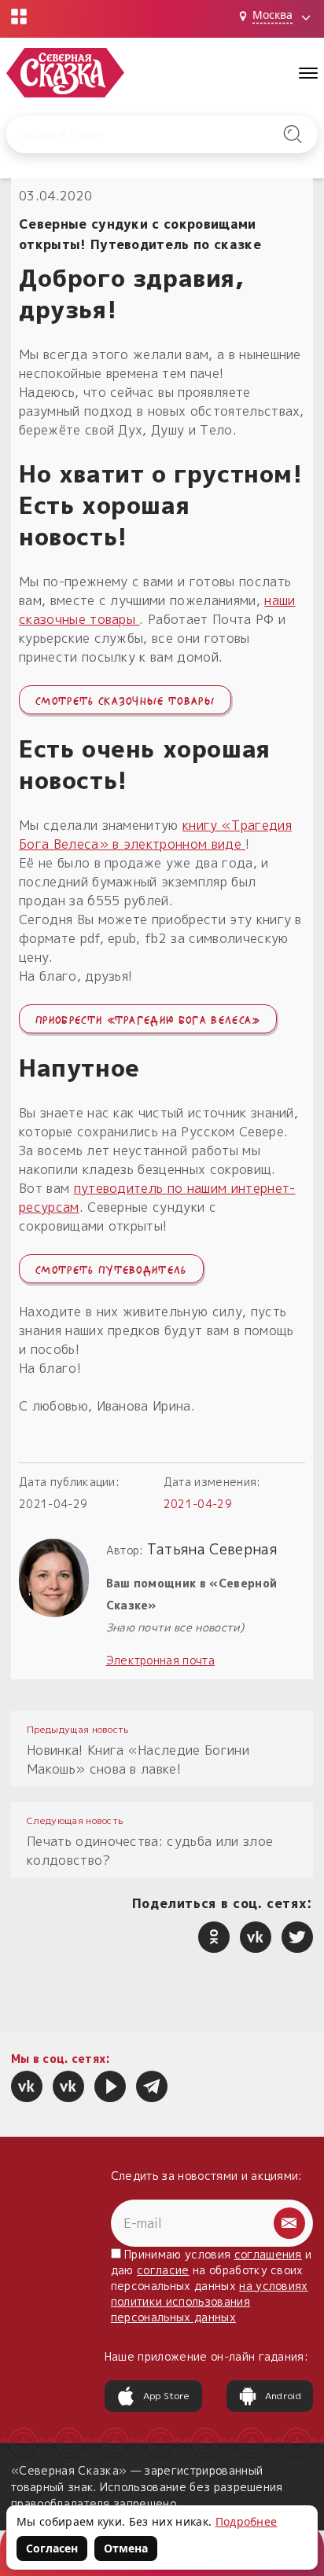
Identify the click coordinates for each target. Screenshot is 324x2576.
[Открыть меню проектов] (19, 17)
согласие (163, 2270)
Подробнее (247, 2521)
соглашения (268, 2254)
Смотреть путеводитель (111, 1268)
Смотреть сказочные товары (125, 699)
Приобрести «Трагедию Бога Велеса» (148, 1018)
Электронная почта (160, 1660)
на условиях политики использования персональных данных (210, 2301)
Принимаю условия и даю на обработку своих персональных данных (212, 2286)
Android (283, 2396)
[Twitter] (297, 1937)
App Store (167, 2396)
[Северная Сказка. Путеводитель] (68, 2086)
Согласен (52, 2548)
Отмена (126, 2548)
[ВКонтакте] (256, 1937)
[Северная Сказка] (27, 2086)
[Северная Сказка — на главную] (65, 73)
